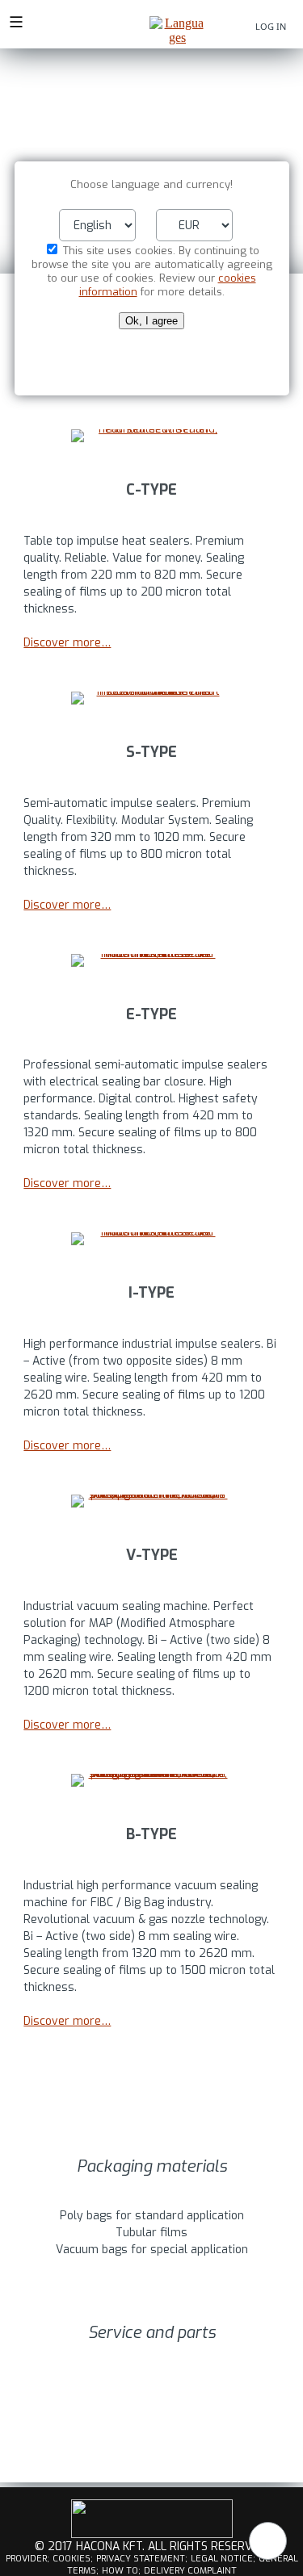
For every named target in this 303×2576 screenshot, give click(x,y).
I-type (151, 1293)
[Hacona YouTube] (152, 2535)
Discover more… (67, 643)
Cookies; (73, 2559)
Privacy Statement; (142, 2559)
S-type (151, 752)
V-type (152, 1555)
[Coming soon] (151, 960)
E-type (151, 1014)
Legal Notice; (223, 2559)
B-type (151, 1834)
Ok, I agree (151, 321)
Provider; (27, 2559)
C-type (151, 490)
